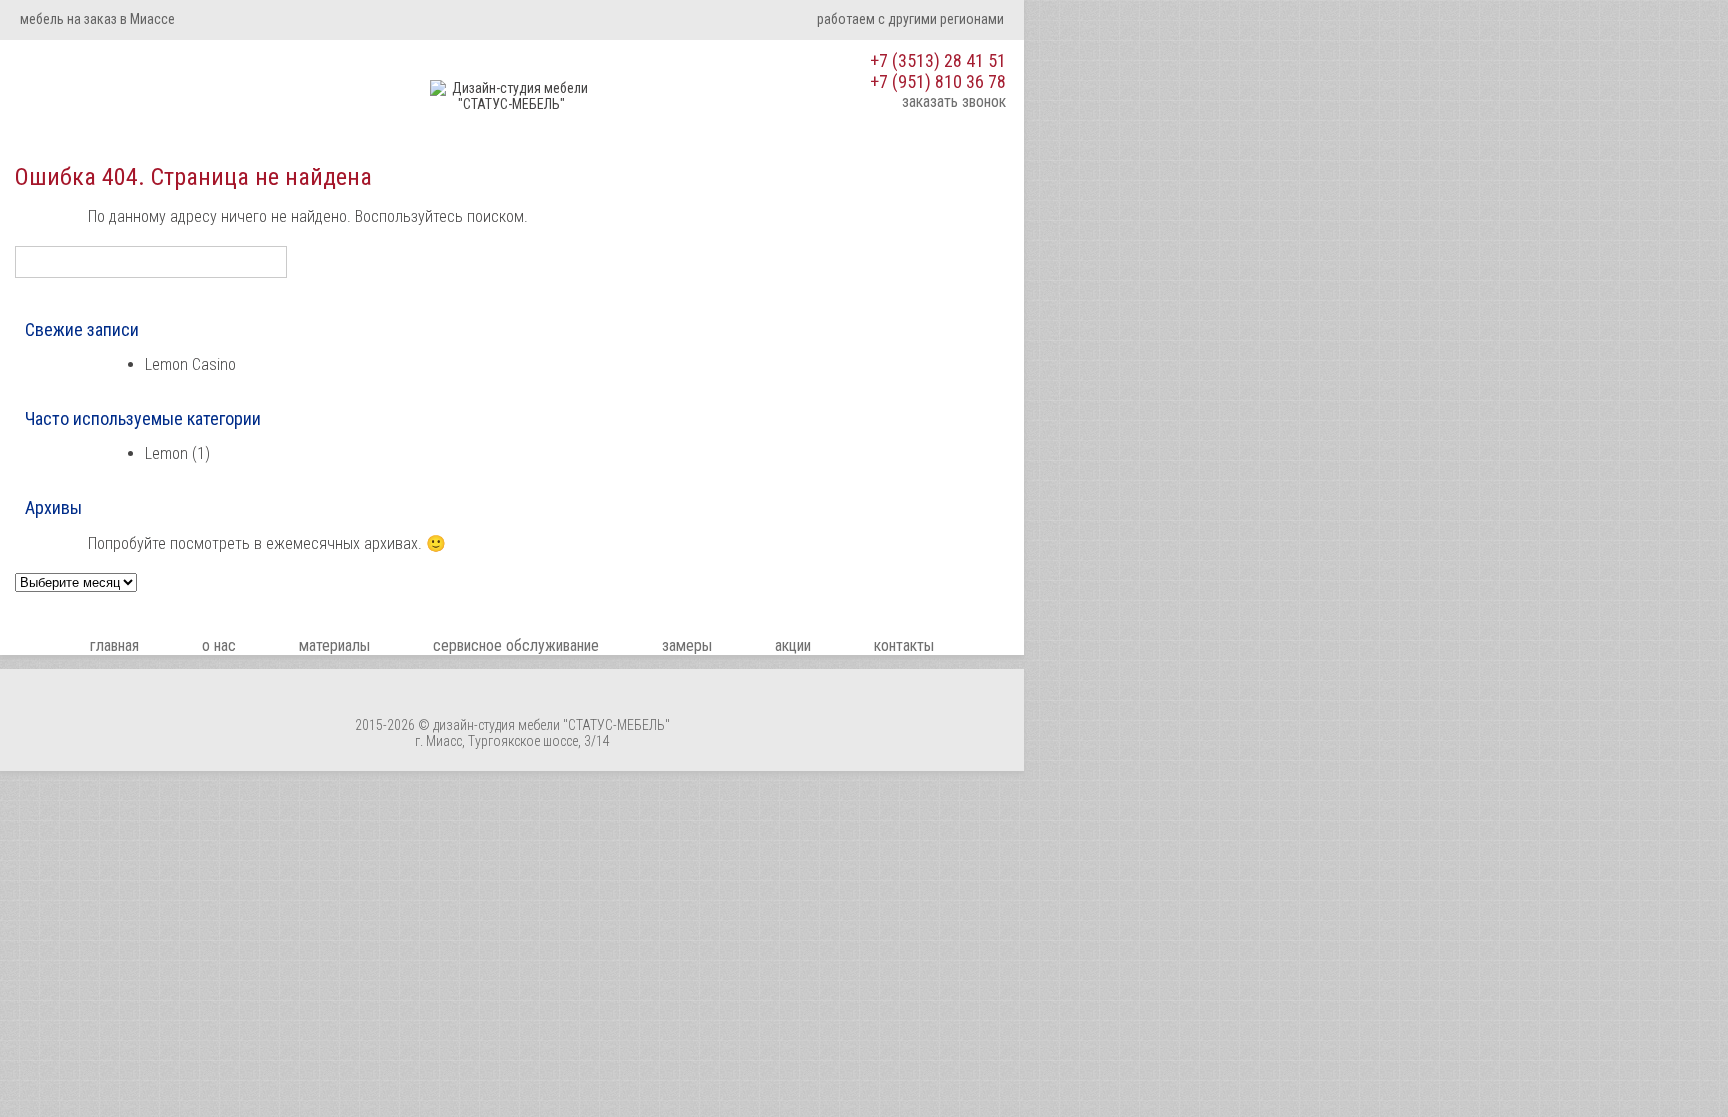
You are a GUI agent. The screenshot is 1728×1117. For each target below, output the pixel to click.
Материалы (334, 645)
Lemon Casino (190, 364)
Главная (114, 645)
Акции (793, 645)
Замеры (687, 645)
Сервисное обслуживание (516, 645)
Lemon (166, 453)
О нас (219, 645)
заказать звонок (954, 101)
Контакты (904, 645)
